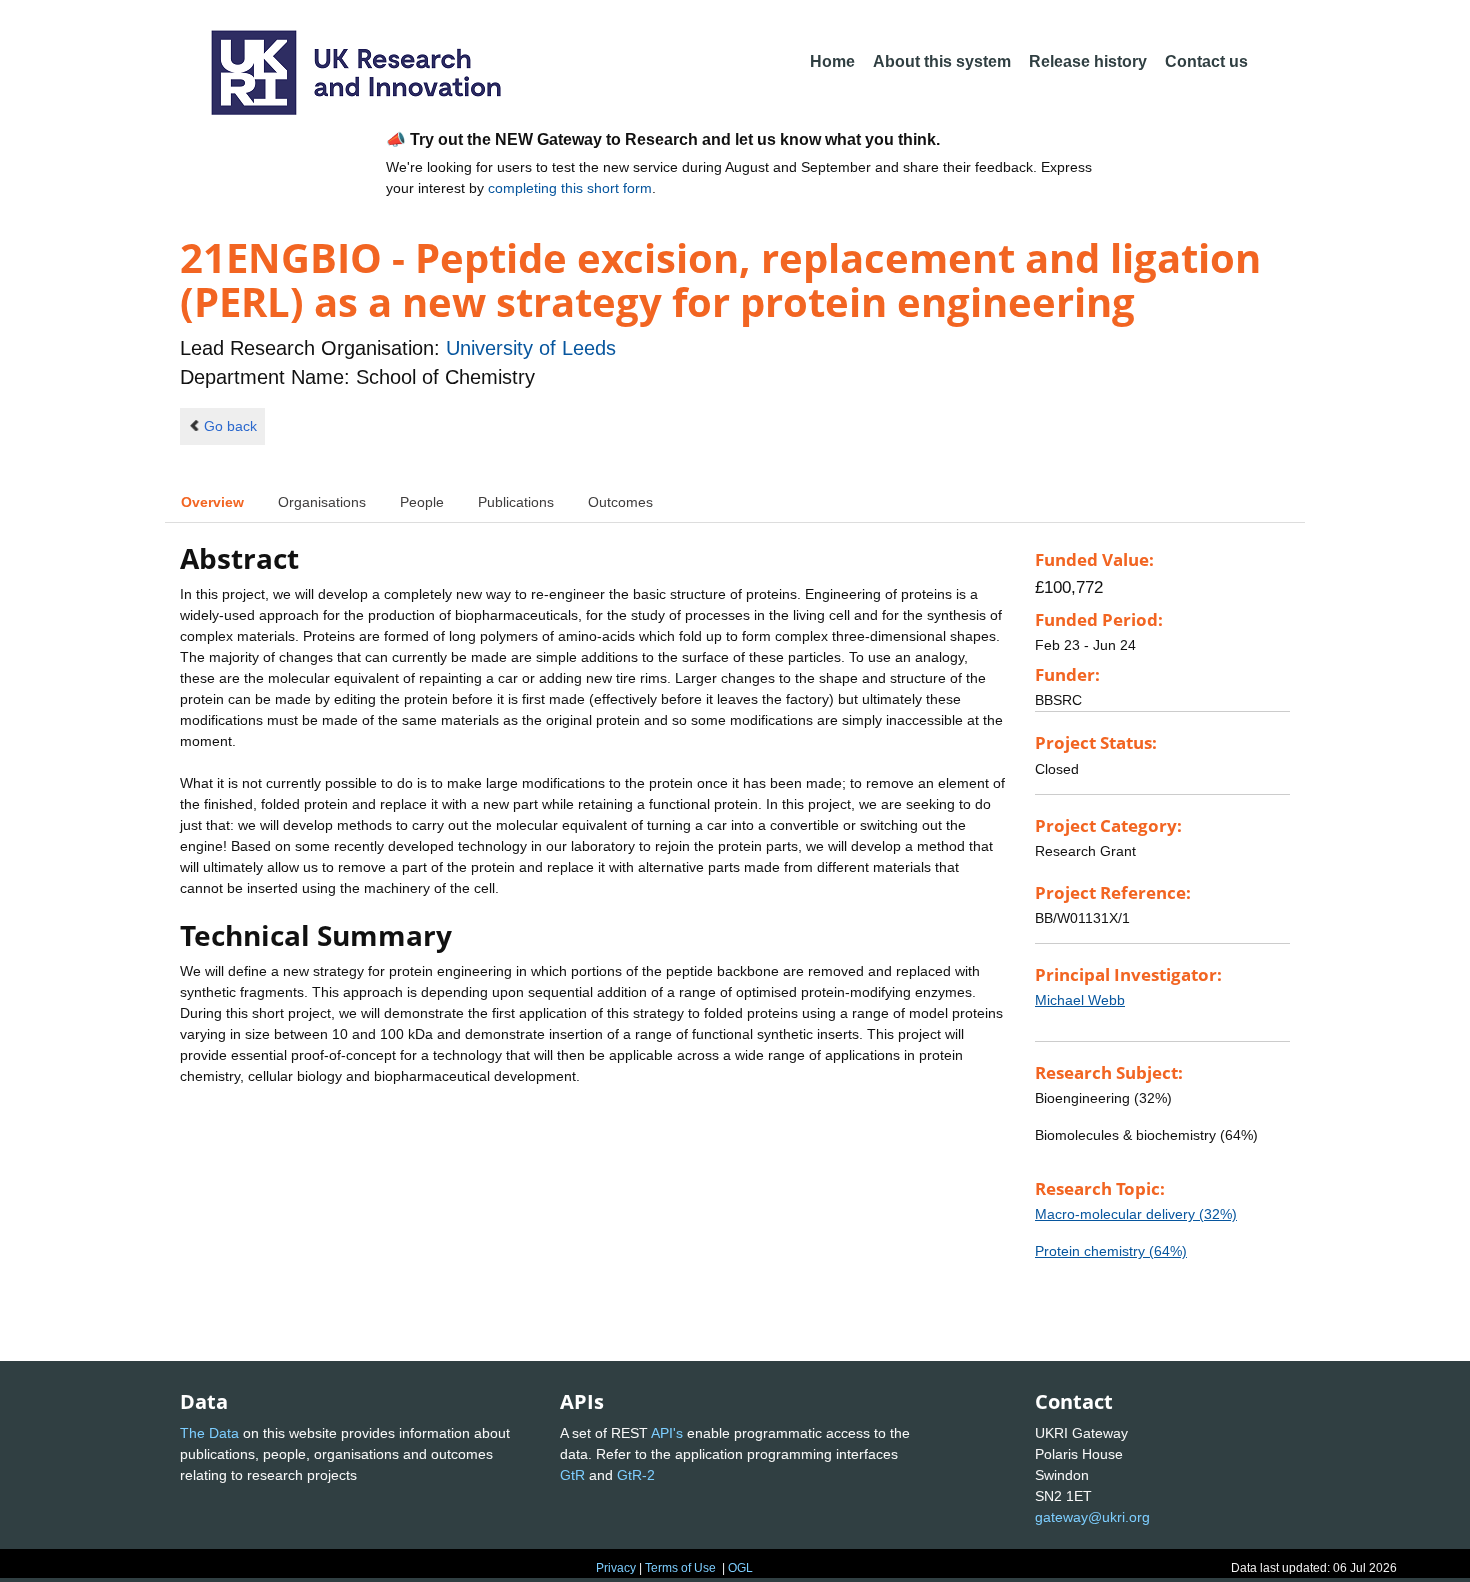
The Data (209, 1433)
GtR (572, 1475)
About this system (942, 61)
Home (832, 61)
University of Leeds (531, 348)
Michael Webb (1080, 1000)
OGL (740, 1568)
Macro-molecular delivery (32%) (1136, 1214)
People (422, 502)
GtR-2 (636, 1475)
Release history (1088, 61)
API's (667, 1433)
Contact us (1206, 61)
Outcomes (620, 502)
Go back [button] (230, 426)
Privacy (616, 1568)
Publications (516, 502)
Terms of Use (680, 1568)
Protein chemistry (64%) (1111, 1251)
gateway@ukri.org (1092, 1517)
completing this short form (570, 188)
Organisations (322, 502)
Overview (212, 502)
